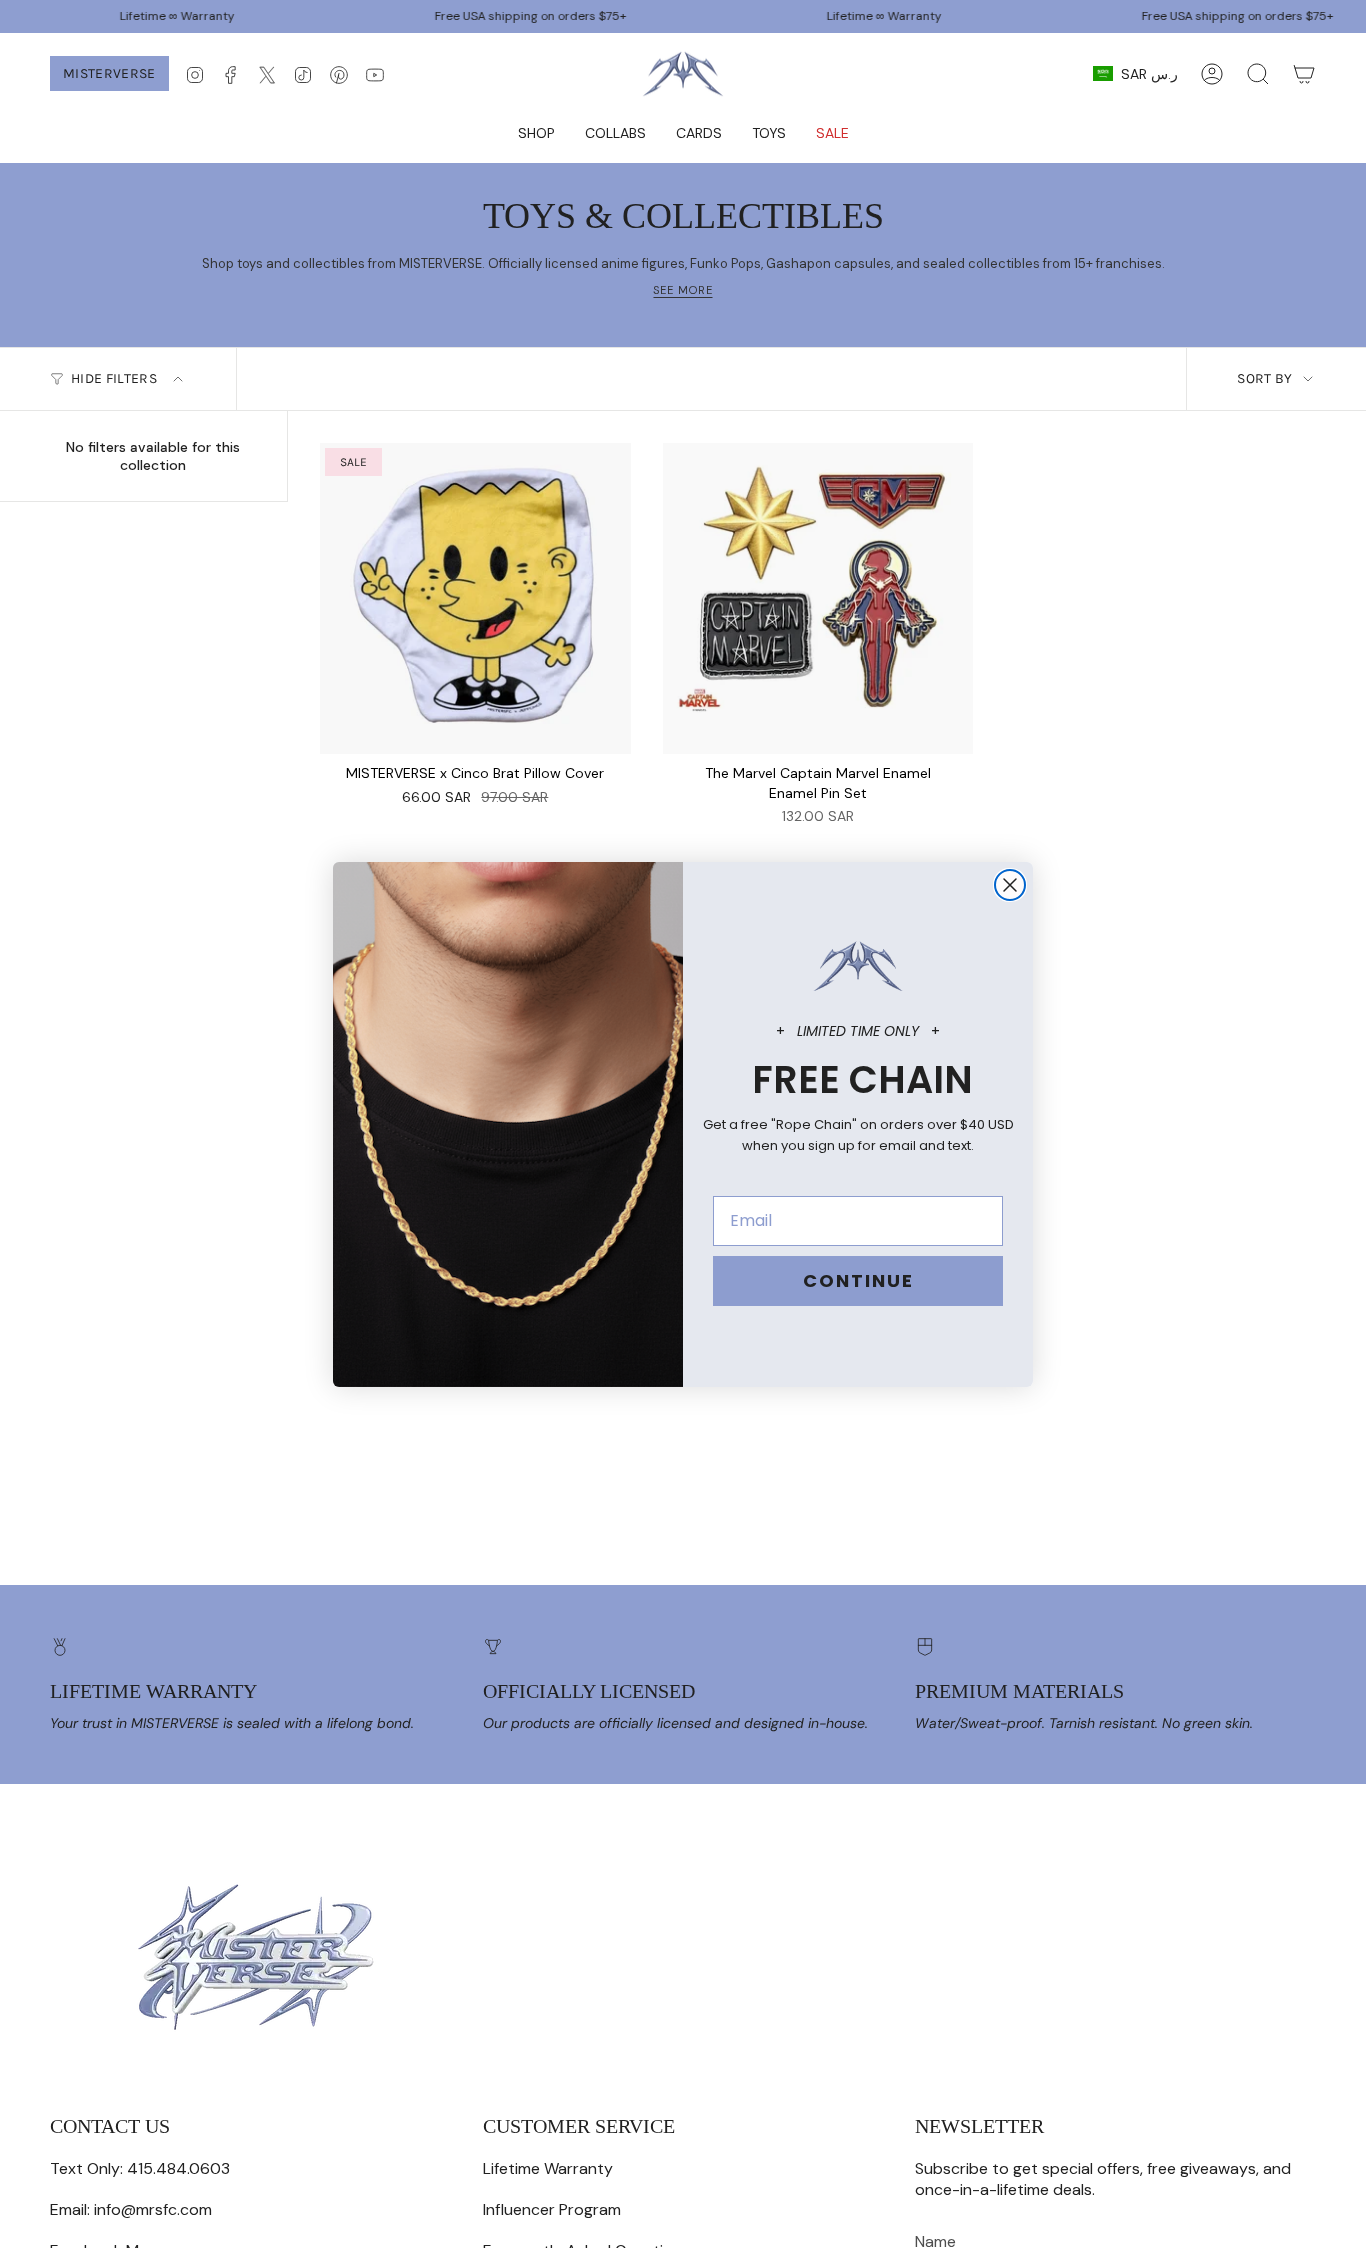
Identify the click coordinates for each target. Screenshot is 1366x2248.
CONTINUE (858, 1280)
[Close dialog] (1010, 885)
